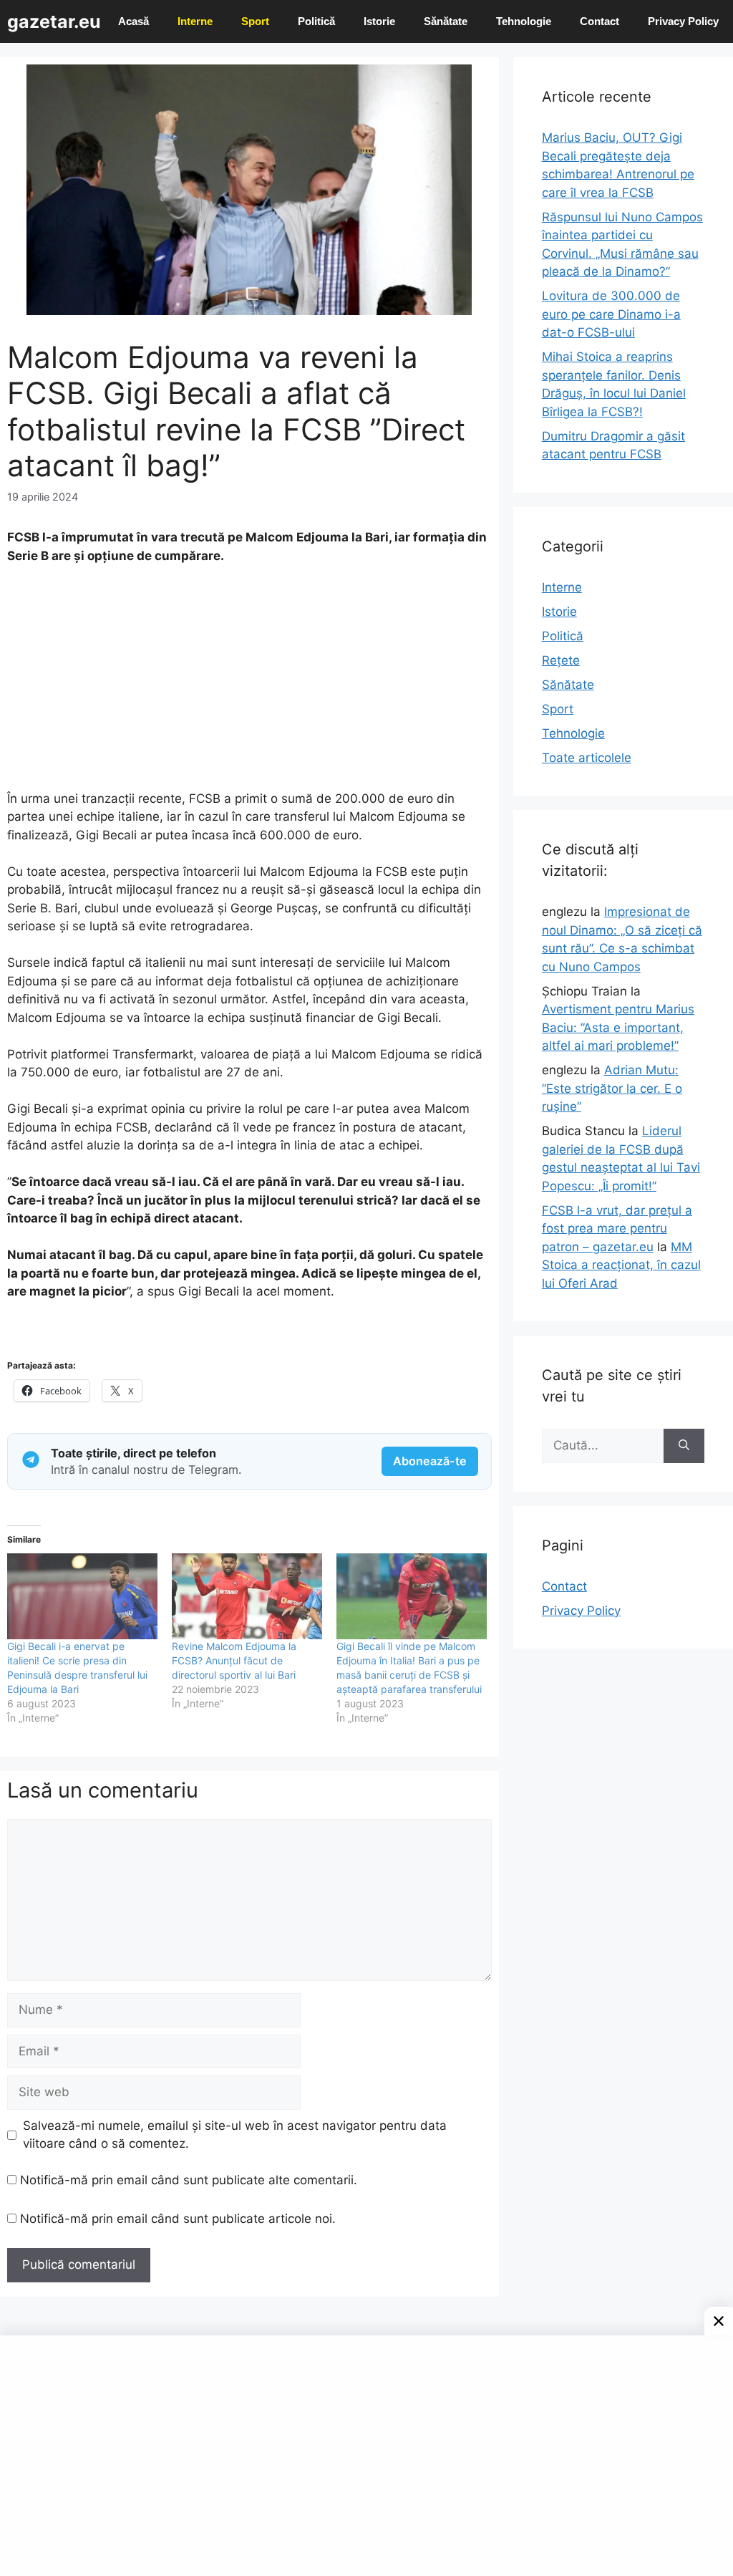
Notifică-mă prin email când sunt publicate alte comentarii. (189, 2180)
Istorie (379, 21)
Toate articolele (587, 758)
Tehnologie (524, 21)
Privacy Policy (683, 21)
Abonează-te (430, 1461)
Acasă (134, 21)
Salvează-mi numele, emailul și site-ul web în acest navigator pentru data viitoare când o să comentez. (235, 2135)
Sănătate (446, 21)
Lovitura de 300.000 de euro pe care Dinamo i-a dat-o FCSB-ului (611, 314)
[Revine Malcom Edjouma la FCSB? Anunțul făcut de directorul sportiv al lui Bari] (247, 1596)
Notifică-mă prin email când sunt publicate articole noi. (178, 2219)
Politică (316, 21)
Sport (255, 21)
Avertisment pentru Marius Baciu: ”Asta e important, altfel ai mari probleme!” (618, 1027)
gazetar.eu (54, 21)
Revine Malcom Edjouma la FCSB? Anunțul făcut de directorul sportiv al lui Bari (234, 1660)
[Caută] (684, 1446)
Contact (599, 21)
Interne (195, 21)
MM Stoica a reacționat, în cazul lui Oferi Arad (621, 1265)
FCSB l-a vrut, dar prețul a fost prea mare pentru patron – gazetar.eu (617, 1229)
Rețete (561, 660)
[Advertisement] (249, 684)
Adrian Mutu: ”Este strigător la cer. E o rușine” (612, 1088)
